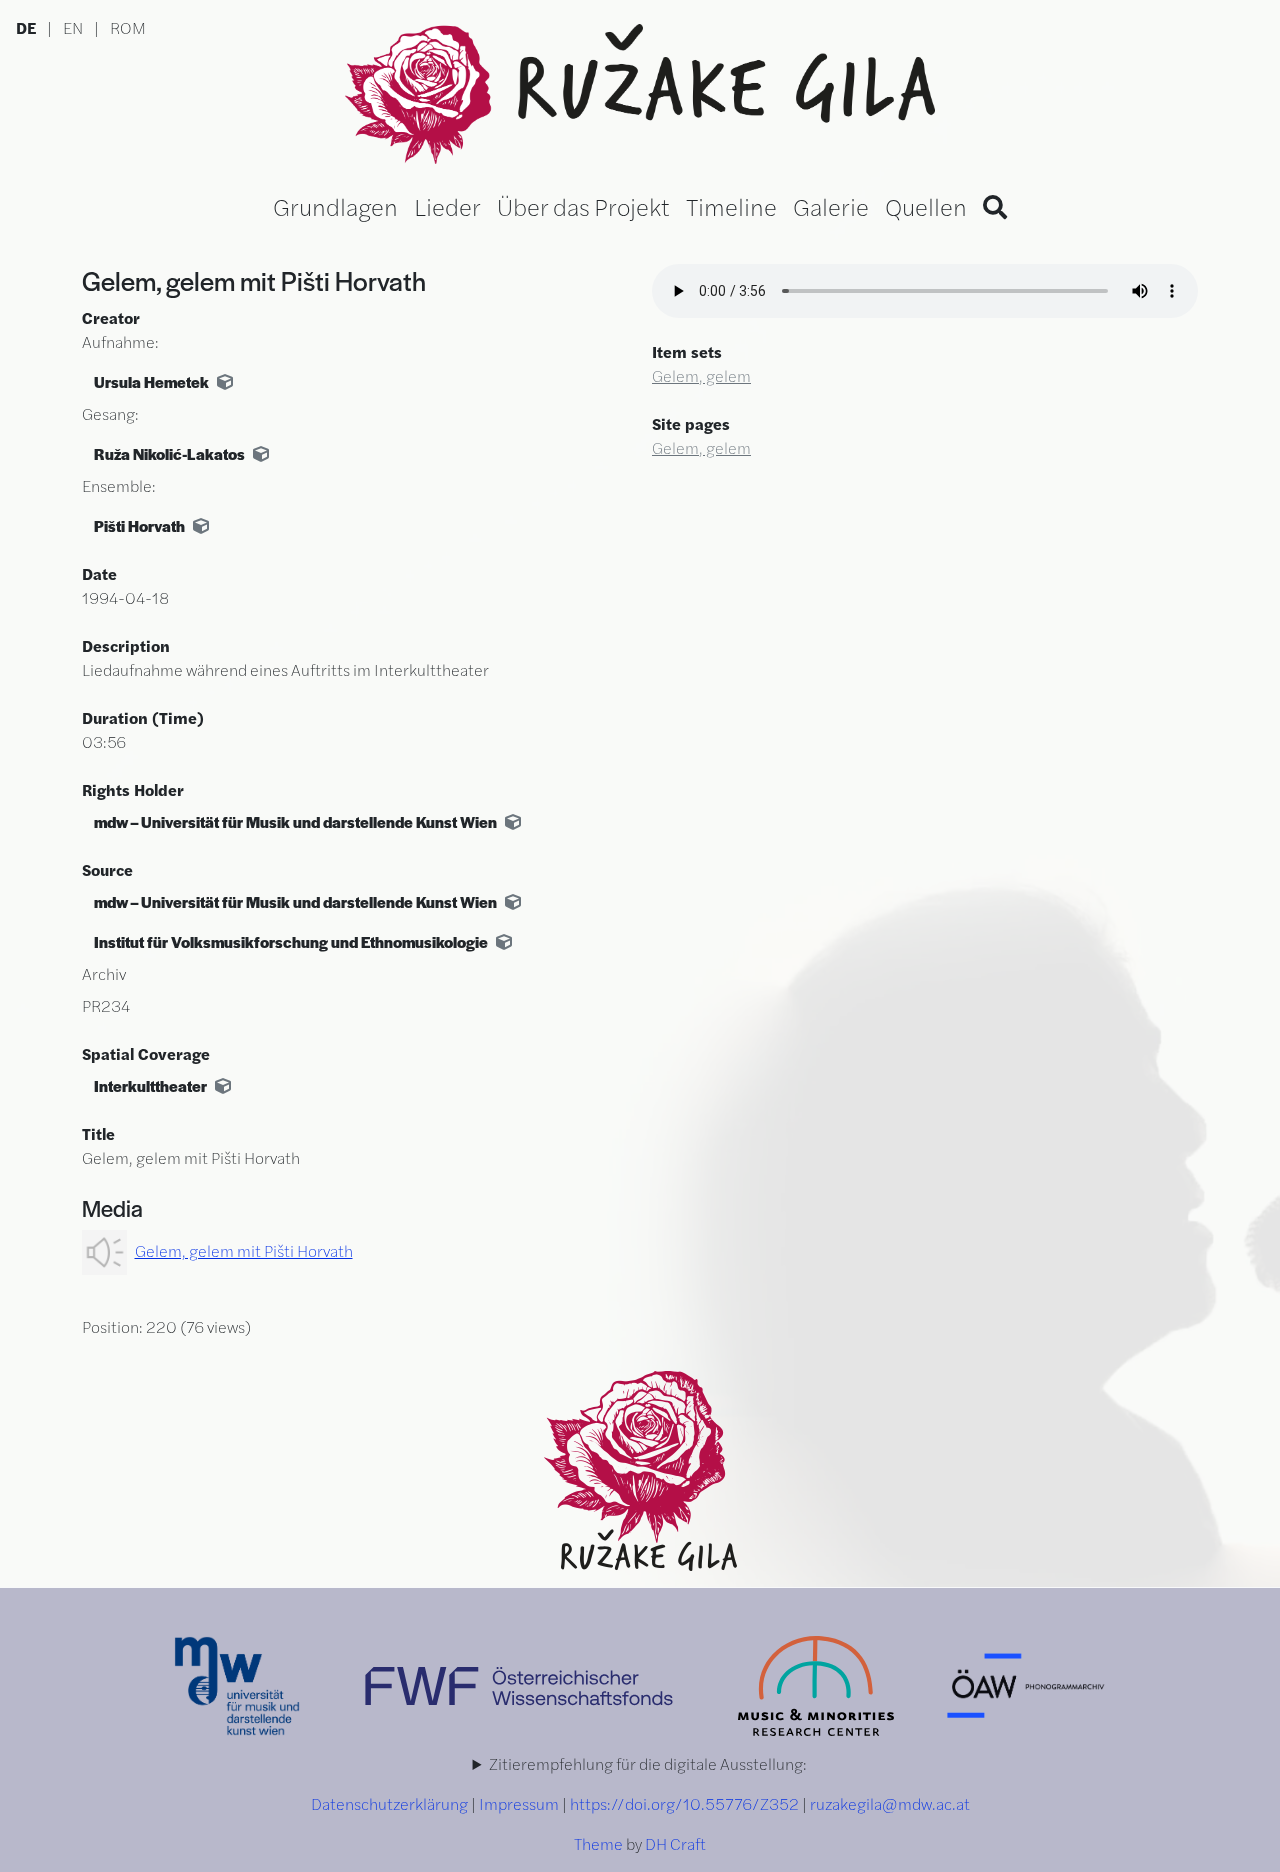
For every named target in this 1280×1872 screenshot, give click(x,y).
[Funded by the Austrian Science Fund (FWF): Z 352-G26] (520, 1683)
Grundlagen (335, 206)
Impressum (519, 1803)
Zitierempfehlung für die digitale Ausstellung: (648, 1763)
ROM (128, 27)
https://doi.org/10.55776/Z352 (684, 1803)
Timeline (731, 206)
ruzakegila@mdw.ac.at (890, 1803)
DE (26, 27)
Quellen (926, 206)
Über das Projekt (583, 206)
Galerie (831, 206)
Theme (598, 1843)
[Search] (995, 206)
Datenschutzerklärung (389, 1803)
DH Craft (675, 1843)
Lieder (447, 206)
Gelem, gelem (701, 375)
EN (73, 27)
